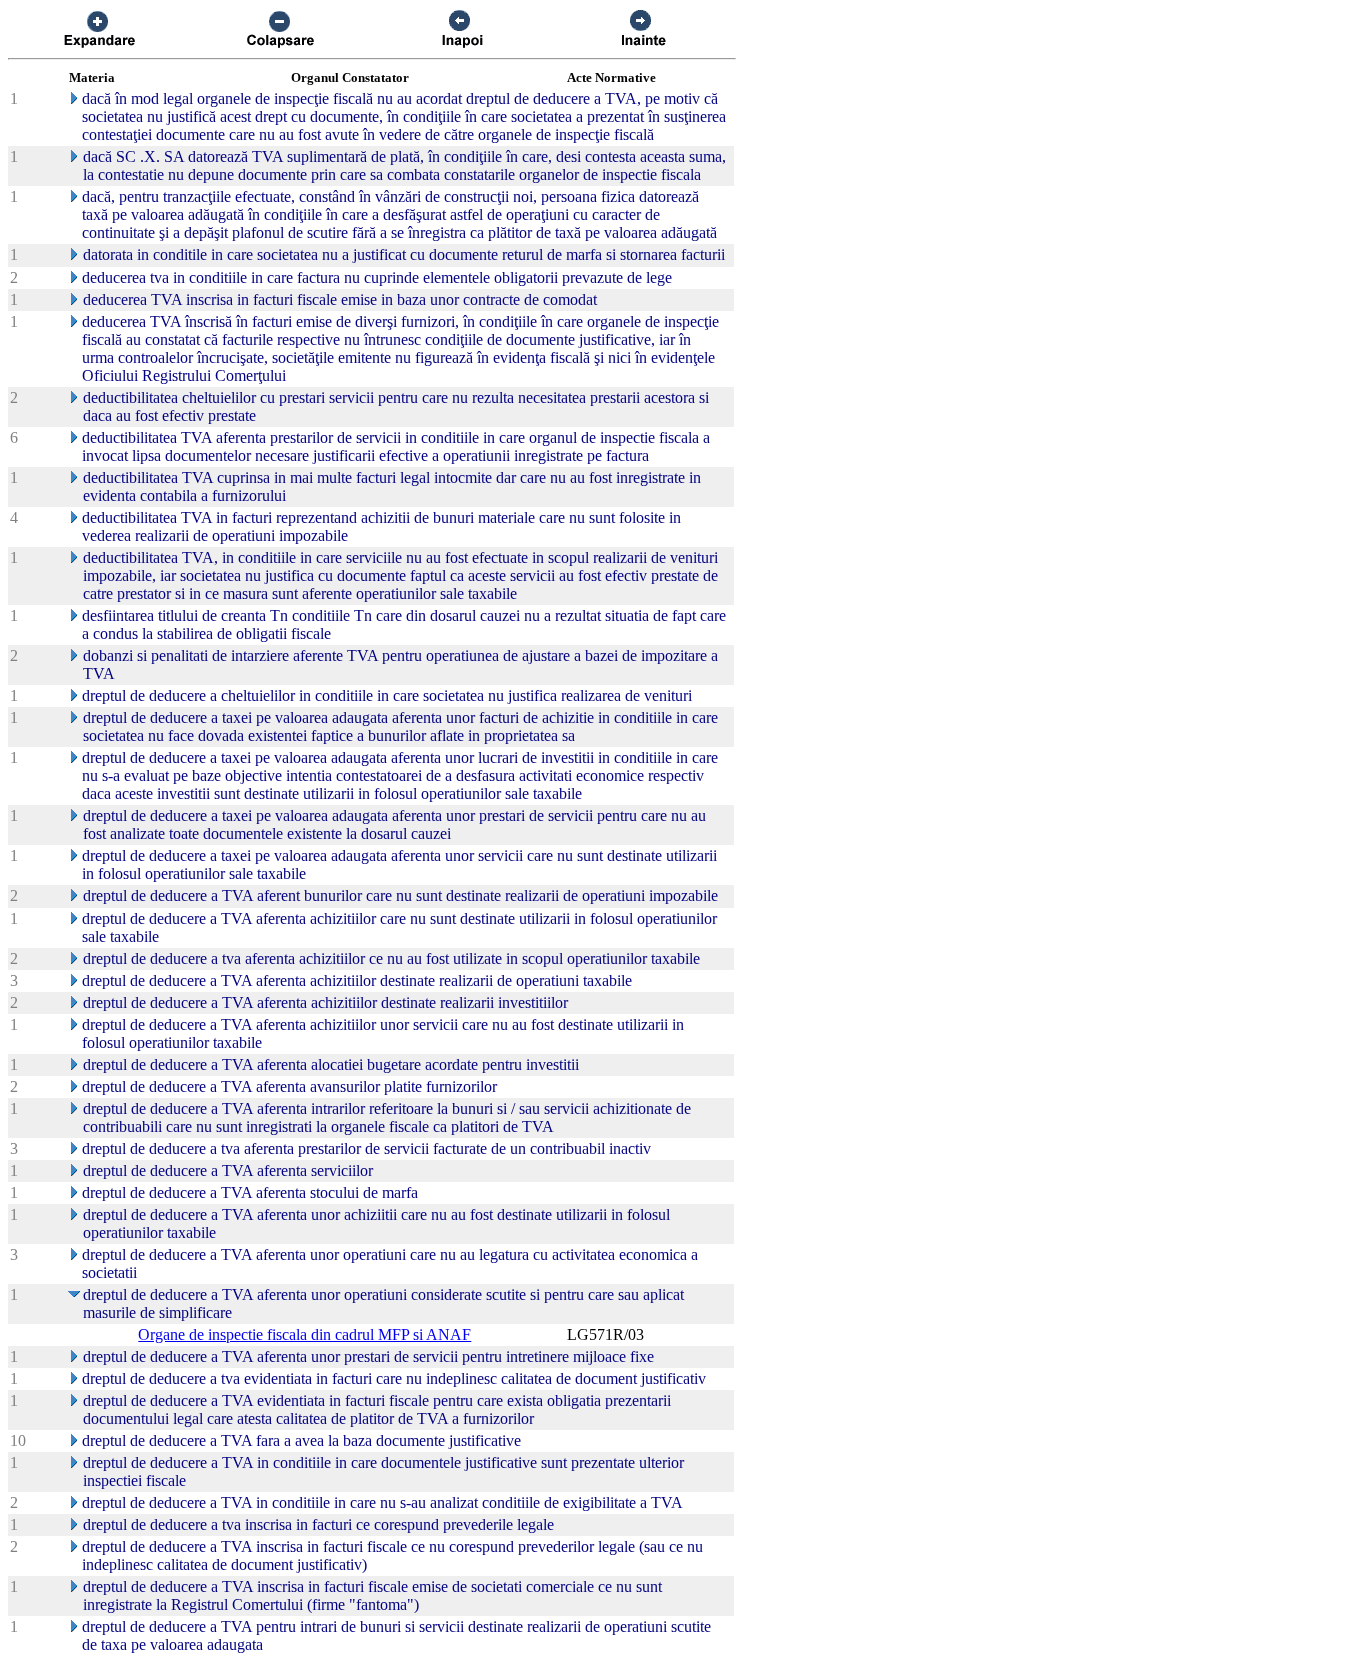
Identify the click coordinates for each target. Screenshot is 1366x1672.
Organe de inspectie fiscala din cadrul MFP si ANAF (304, 1334)
